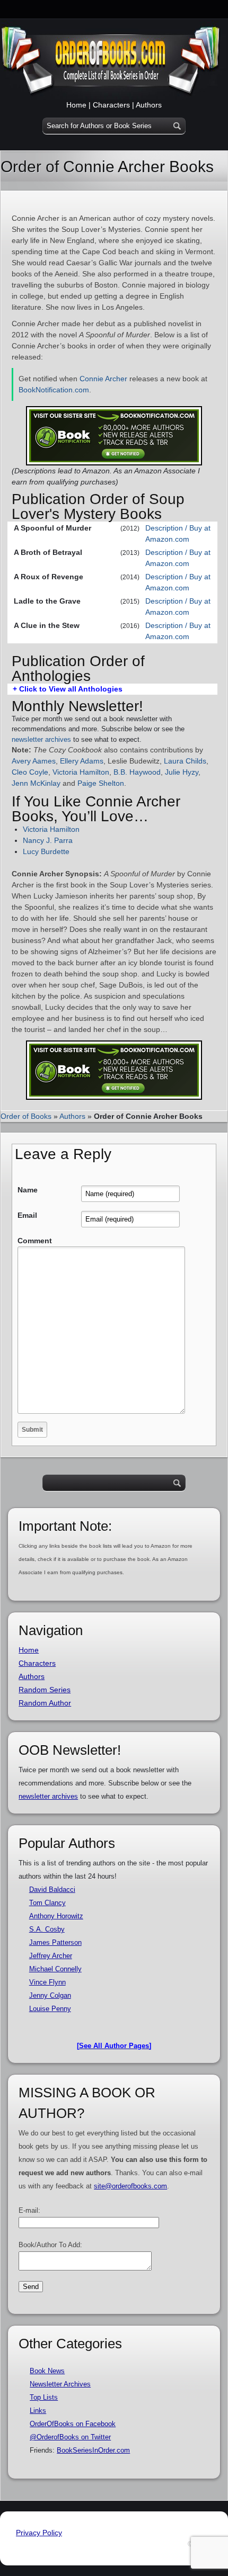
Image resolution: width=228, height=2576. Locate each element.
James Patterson (55, 1942)
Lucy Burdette (46, 851)
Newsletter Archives (60, 2384)
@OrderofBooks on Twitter (70, 2437)
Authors (149, 105)
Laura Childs (185, 761)
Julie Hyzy (182, 772)
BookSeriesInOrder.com (93, 2450)
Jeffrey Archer (51, 1956)
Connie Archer (103, 379)
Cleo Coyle (30, 772)
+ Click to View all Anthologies (68, 689)
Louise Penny (50, 2009)
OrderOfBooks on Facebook (73, 2424)
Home (76, 105)
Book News (47, 2371)
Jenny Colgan (50, 1995)
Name (28, 1190)
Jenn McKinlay (36, 783)
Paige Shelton (101, 783)
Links (38, 2411)
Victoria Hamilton (81, 772)
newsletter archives (41, 739)
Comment (35, 1241)
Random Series (45, 1690)
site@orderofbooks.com (130, 2186)
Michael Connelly (55, 1969)
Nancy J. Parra (48, 840)
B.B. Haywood (137, 772)
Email (27, 1215)
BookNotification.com (54, 390)
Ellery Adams (82, 761)
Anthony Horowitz (56, 1916)
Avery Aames (34, 761)
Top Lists (44, 2397)
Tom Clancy (47, 1903)
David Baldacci (52, 1890)
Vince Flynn (47, 1982)
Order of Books (26, 1116)
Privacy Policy (39, 2533)
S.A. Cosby (47, 1929)
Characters (111, 105)
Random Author (45, 1703)
